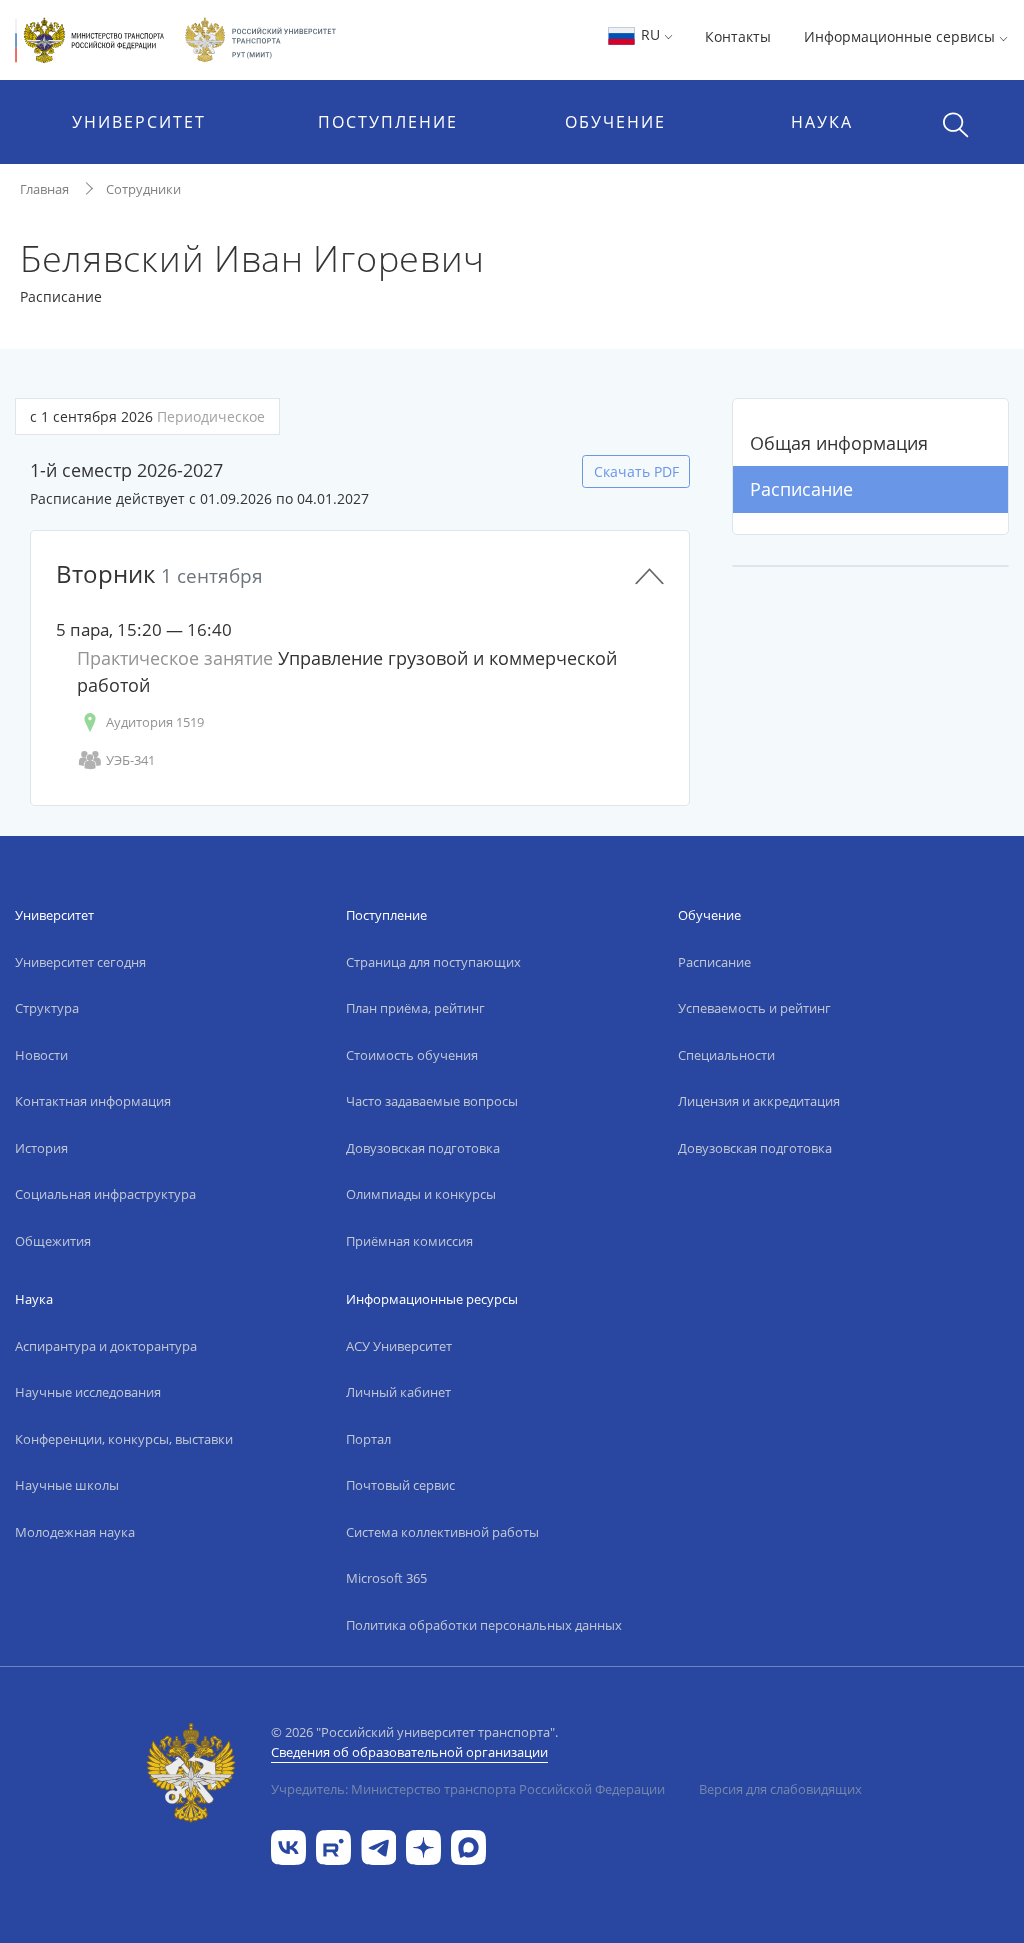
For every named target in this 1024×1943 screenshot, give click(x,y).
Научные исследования (88, 1392)
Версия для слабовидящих (780, 1789)
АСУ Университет (399, 1346)
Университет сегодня (80, 962)
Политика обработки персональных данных (484, 1625)
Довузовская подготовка (423, 1148)
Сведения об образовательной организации (409, 1752)
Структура (47, 1008)
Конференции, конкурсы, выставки (124, 1439)
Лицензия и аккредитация (759, 1101)
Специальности (726, 1055)
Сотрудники (143, 189)
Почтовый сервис (400, 1485)
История (41, 1148)
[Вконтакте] (288, 1845)
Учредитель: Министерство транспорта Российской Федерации (468, 1789)
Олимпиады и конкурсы (421, 1194)
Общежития (53, 1241)
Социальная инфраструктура (105, 1194)
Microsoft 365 (386, 1578)
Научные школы (67, 1485)
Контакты (738, 36)
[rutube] (333, 1845)
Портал (368, 1439)
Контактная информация (93, 1101)
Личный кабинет (398, 1392)
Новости (41, 1055)
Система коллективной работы (442, 1532)
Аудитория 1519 (155, 722)
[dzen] (423, 1845)
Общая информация (839, 443)
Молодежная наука (75, 1532)
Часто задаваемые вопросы (432, 1101)
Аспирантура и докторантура (106, 1346)
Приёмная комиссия (409, 1241)
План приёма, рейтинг (415, 1008)
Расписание (801, 489)
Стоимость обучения (412, 1055)
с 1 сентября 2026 (147, 416)
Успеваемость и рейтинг (754, 1008)
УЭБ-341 (130, 760)
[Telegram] (378, 1845)
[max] (468, 1845)
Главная (44, 189)
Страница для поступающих (433, 962)
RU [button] (650, 34)
